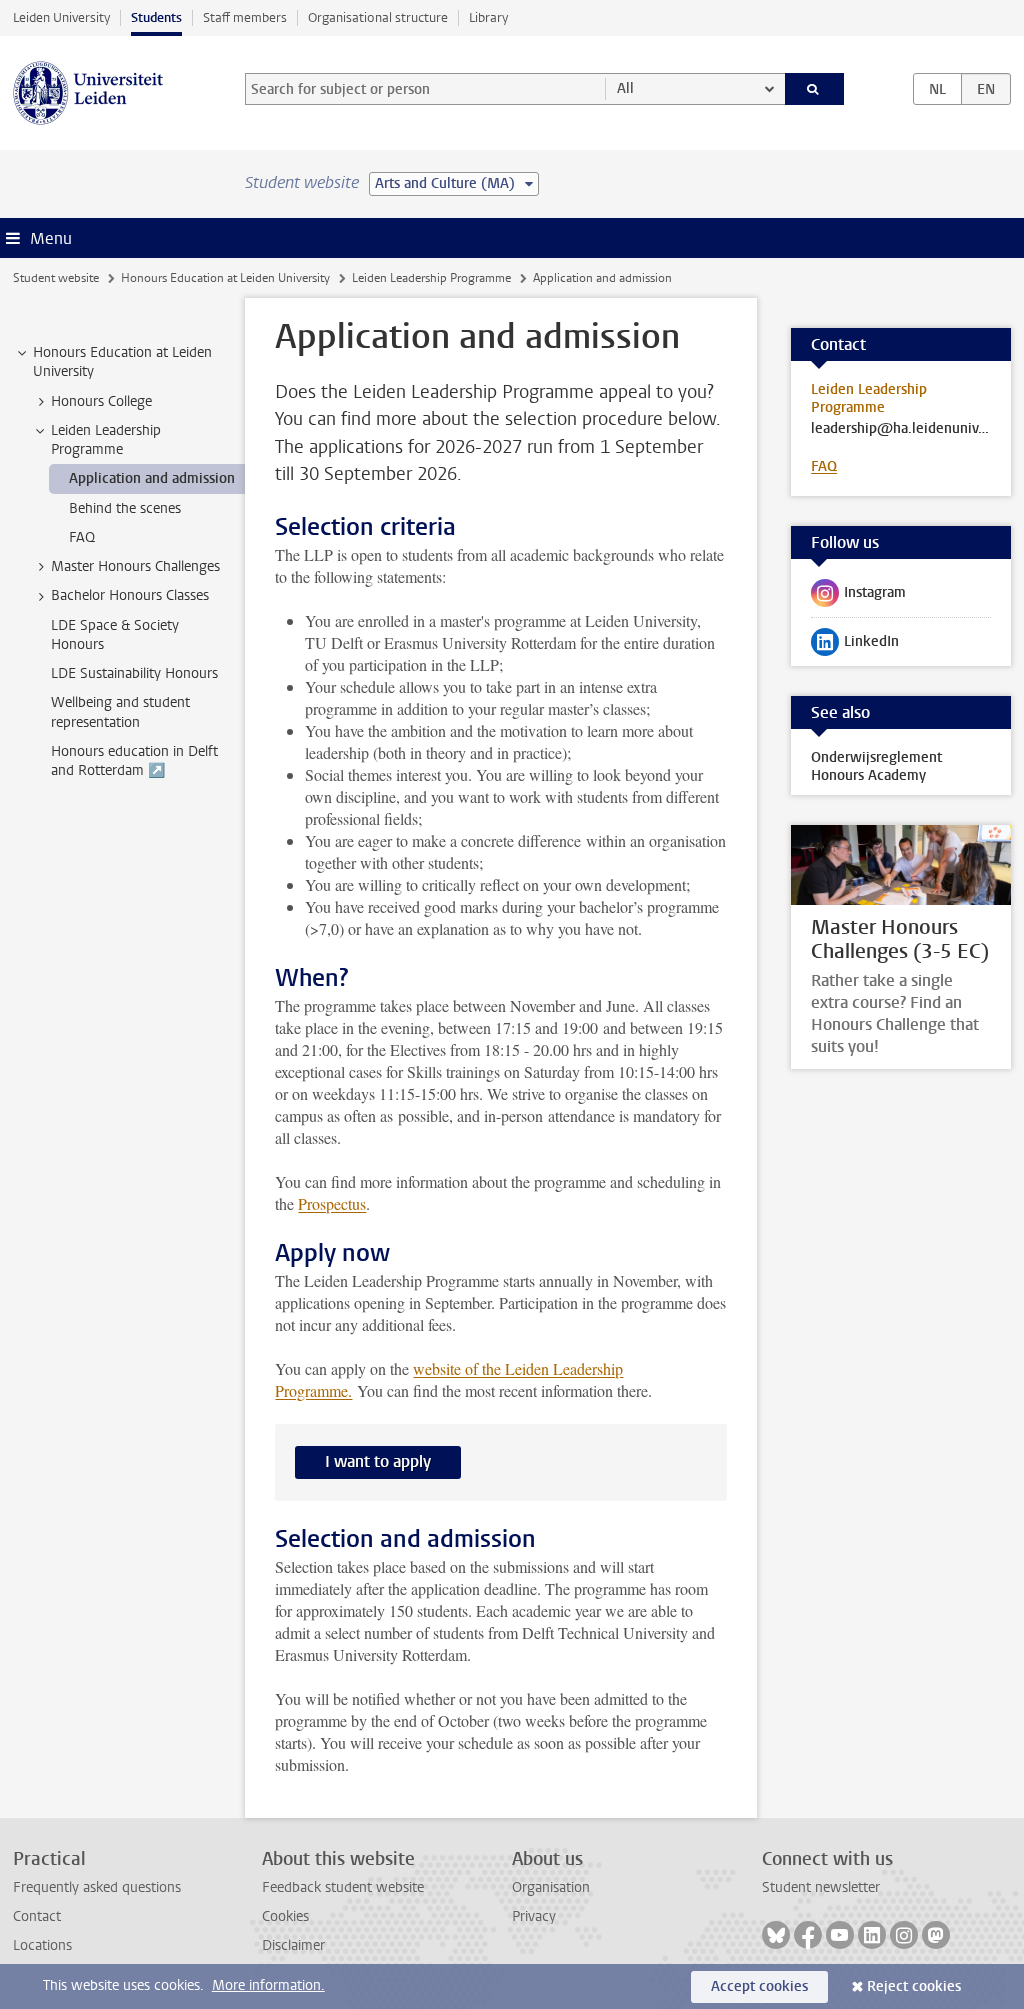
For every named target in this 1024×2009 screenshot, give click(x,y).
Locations (42, 1945)
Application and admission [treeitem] (152, 478)
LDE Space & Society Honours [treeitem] (115, 635)
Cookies (285, 1916)
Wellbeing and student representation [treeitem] (120, 712)
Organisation (551, 1887)
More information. (268, 1985)
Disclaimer (293, 1945)
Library (488, 17)
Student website (56, 278)
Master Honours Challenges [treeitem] (135, 566)
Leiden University (61, 17)
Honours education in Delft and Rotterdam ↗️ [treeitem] (134, 761)
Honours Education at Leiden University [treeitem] (122, 362)
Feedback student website (343, 1887)
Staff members (245, 17)
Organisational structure (378, 17)
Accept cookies (759, 1986)
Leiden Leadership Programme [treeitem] (106, 440)
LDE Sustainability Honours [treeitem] (134, 673)
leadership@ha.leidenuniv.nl (901, 429)
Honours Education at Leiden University (225, 278)
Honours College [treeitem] (101, 401)
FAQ (824, 466)
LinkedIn (855, 646)
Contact (37, 1916)
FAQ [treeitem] (82, 537)
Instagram (858, 597)
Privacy (534, 1916)
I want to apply (378, 1461)
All (625, 88)
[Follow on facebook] (808, 1935)
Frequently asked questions (97, 1887)
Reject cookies (914, 1986)
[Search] (815, 89)
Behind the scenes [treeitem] (125, 508)
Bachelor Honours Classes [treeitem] (130, 595)
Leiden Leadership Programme (431, 278)
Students (156, 17)
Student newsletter (821, 1887)
